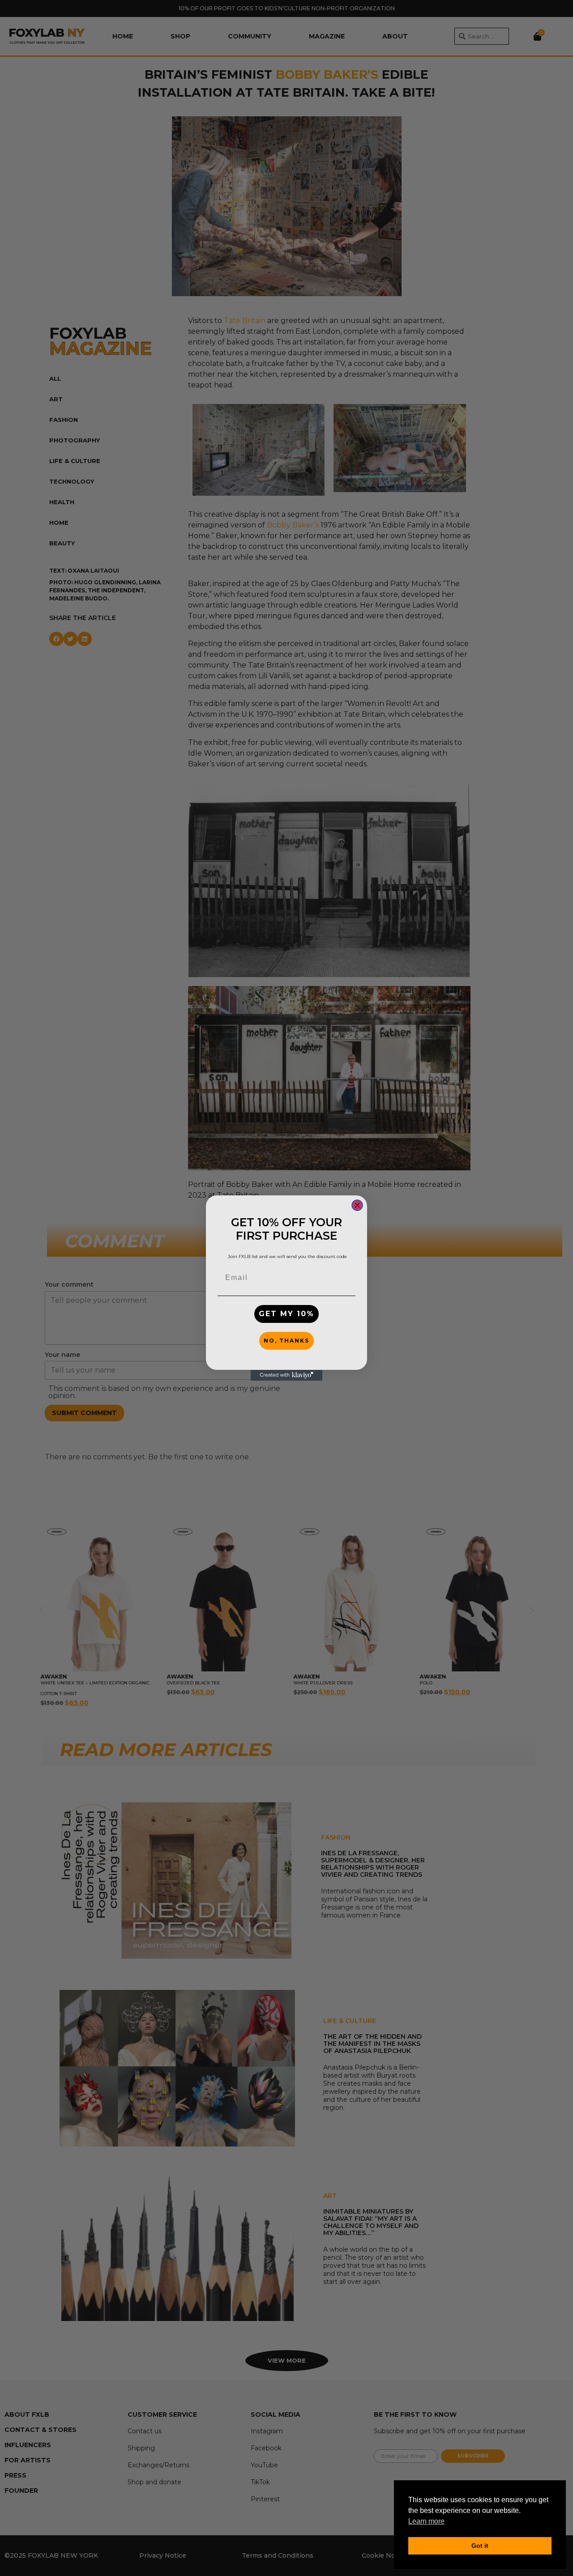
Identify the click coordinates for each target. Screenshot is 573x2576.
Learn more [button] (426, 2521)
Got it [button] (480, 2546)
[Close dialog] (357, 1205)
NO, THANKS (286, 1341)
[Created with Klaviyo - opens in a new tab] (286, 1375)
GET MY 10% (286, 1314)
